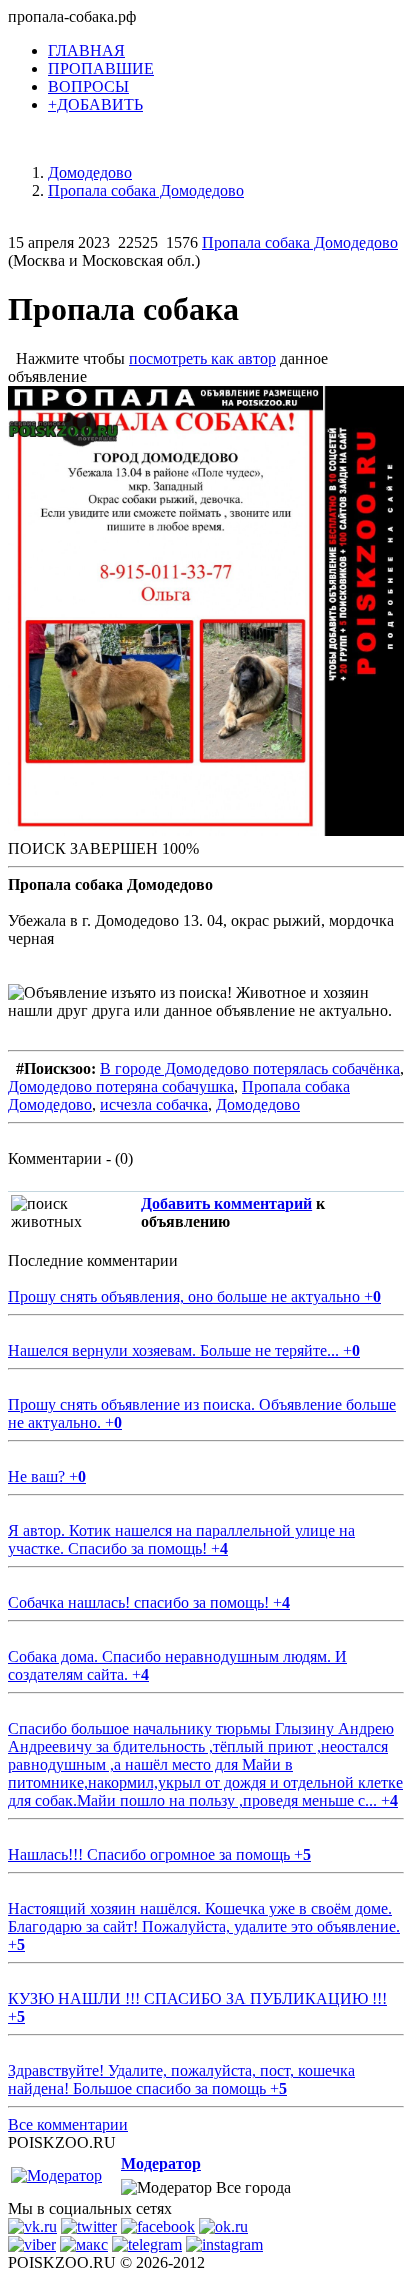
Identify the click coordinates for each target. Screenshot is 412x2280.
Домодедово (258, 1104)
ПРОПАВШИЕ (101, 68)
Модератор (161, 2163)
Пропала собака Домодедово (300, 242)
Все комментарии (68, 2124)
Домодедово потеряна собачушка (121, 1086)
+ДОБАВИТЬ (95, 104)
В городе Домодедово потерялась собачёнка (250, 1068)
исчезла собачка (154, 1104)
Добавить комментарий (226, 1203)
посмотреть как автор (202, 358)
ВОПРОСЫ (88, 86)
